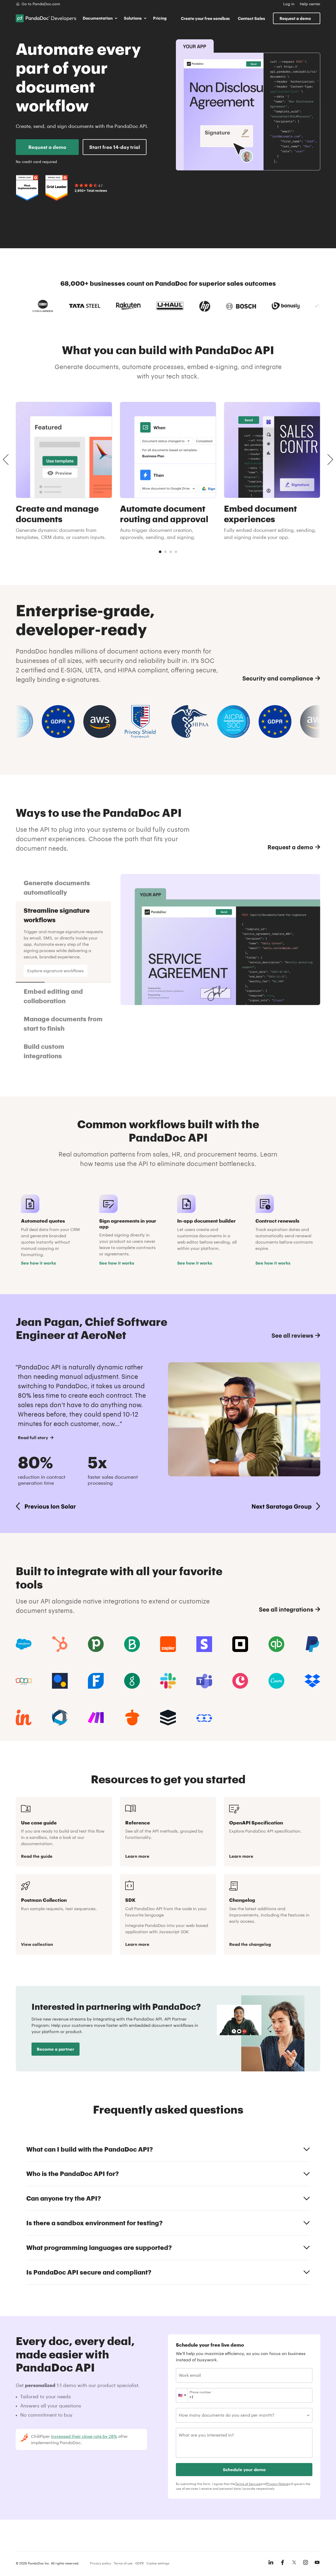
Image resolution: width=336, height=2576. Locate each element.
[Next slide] (330, 460)
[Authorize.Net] (60, 1681)
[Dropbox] (312, 1681)
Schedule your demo (244, 2469)
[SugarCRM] (168, 1718)
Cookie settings (158, 2563)
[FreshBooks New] (96, 1681)
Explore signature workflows (56, 971)
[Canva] (276, 1681)
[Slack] (168, 1681)
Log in (289, 4)
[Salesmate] (204, 1718)
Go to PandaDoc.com (41, 4)
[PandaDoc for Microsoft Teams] (204, 1681)
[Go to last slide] (6, 460)
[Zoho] (24, 1681)
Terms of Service (248, 2484)
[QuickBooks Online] (276, 1644)
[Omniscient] (60, 1718)
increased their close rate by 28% (84, 2436)
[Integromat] (96, 1718)
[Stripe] (204, 1644)
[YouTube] (317, 2562)
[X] (294, 2562)
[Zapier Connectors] (168, 1644)
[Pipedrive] (96, 1644)
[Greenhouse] (132, 1681)
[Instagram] (306, 2562)
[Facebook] (282, 2562)
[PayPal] (312, 1644)
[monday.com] (132, 1644)
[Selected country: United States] (182, 2395)
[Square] (240, 1644)
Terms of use (123, 2563)
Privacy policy (101, 2563)
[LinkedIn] (271, 2562)
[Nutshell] (132, 1718)
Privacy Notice (277, 2484)
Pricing (160, 18)
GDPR (140, 2563)
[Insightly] (24, 1718)
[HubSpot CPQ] (60, 1644)
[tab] (160, 552)
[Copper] (240, 1681)
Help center (310, 4)
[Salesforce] (24, 1644)
